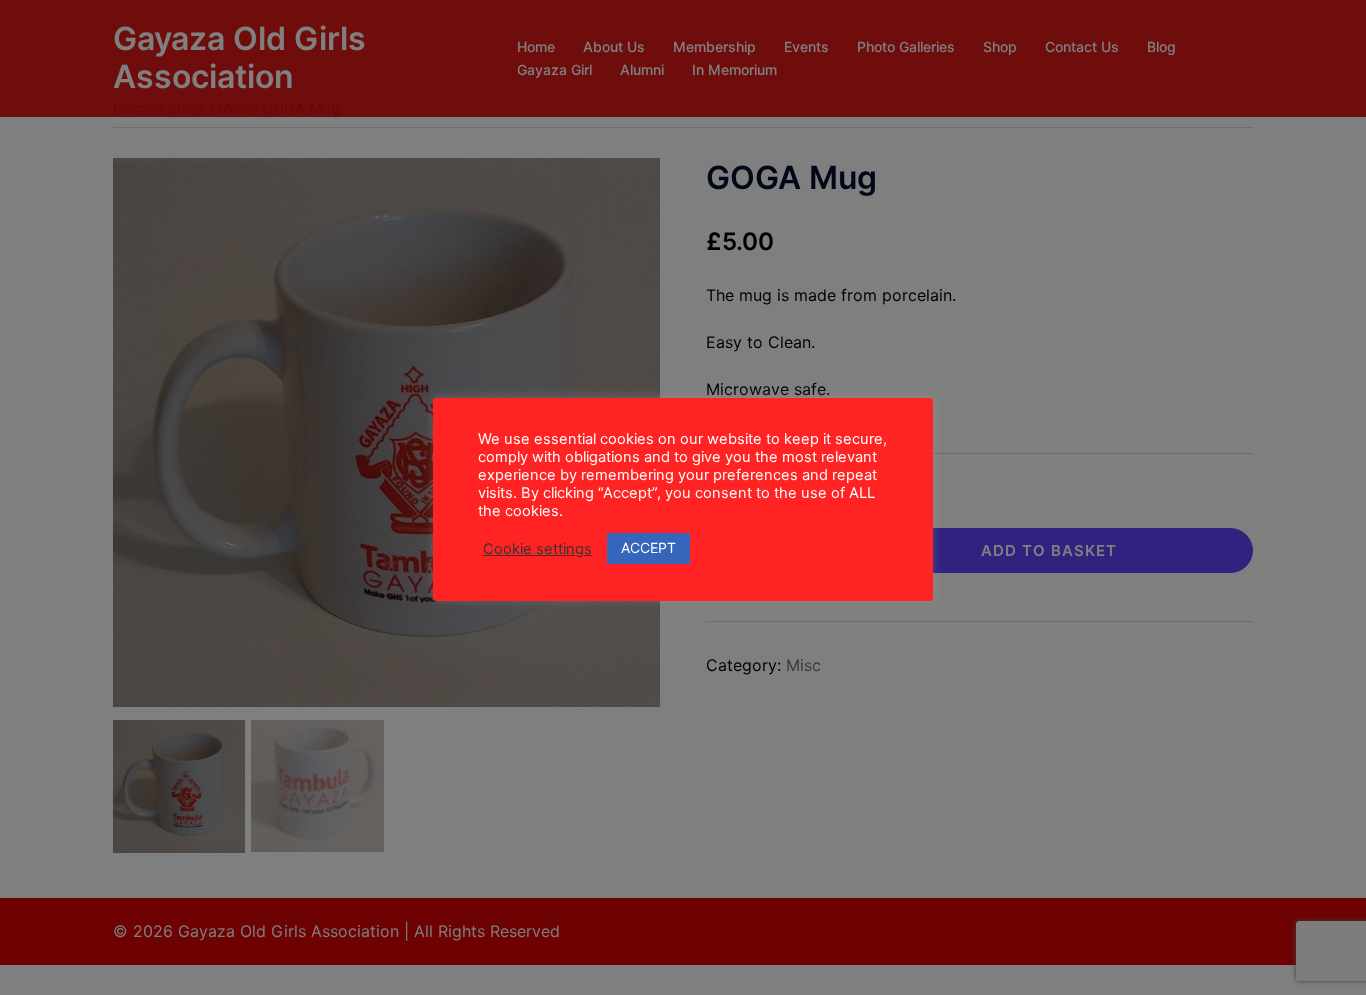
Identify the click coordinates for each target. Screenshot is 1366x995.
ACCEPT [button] (648, 547)
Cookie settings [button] (537, 549)
